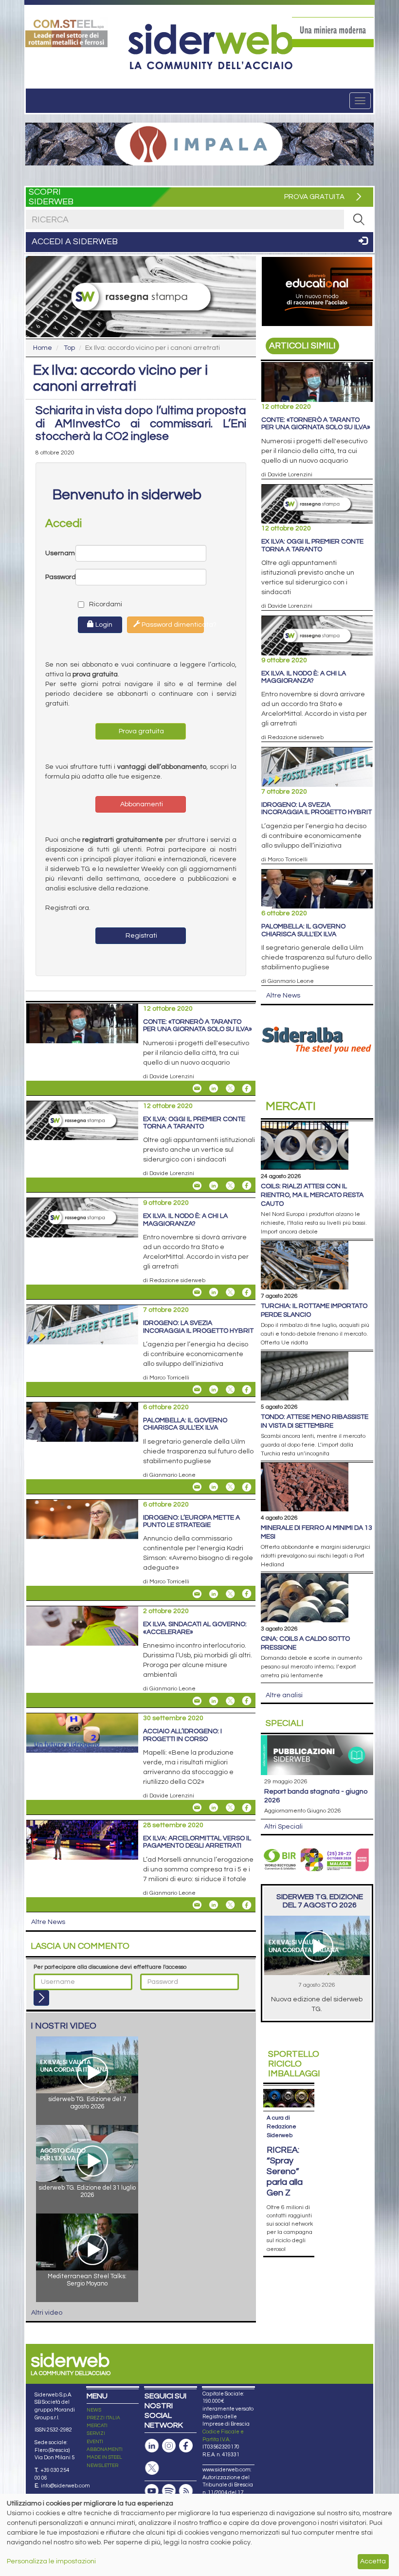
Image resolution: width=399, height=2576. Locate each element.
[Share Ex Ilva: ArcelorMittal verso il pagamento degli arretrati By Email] (197, 1905)
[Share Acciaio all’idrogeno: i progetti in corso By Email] (197, 1808)
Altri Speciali (283, 1827)
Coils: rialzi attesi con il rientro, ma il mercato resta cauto (312, 1195)
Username (60, 553)
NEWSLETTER (102, 2466)
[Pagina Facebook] (186, 2446)
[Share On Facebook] (247, 1088)
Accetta (373, 2561)
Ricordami (97, 604)
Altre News (48, 1922)
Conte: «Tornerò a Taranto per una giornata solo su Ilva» (198, 1025)
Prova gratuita (141, 731)
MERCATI (97, 2426)
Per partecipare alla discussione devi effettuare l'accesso (110, 1967)
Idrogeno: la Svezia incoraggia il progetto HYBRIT (198, 1327)
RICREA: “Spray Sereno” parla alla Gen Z (285, 2171)
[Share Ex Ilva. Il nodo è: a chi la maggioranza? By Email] (197, 1292)
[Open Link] (66, 32)
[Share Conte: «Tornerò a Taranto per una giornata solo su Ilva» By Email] (197, 1088)
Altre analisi (284, 1695)
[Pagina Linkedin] (152, 2446)
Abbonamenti (141, 804)
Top (69, 348)
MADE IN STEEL (104, 2457)
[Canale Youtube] (152, 2491)
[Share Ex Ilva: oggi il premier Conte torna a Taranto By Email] (197, 1185)
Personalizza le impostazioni (51, 2561)
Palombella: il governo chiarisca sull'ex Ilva (185, 1424)
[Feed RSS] (186, 2491)
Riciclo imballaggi (294, 2064)
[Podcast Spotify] (169, 2491)
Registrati (141, 936)
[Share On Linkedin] (214, 1088)
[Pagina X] (152, 2468)
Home (43, 348)
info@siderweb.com (65, 2486)
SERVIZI (96, 2433)
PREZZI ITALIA (103, 2418)
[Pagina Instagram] (169, 2446)
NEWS (94, 2410)
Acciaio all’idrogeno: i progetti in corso (182, 1735)
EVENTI (95, 2442)
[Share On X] (230, 1088)
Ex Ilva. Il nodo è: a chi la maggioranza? (185, 1220)
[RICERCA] (359, 219)
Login (103, 625)
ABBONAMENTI (105, 2449)
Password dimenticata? (172, 625)
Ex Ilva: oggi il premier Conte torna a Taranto (194, 1123)
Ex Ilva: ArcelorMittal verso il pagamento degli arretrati (197, 1842)
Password (60, 577)
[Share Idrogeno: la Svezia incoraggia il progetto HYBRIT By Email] (197, 1390)
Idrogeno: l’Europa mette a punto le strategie (191, 1521)
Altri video (47, 2313)
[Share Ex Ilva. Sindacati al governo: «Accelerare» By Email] (197, 1701)
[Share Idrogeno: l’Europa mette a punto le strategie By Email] (197, 1594)
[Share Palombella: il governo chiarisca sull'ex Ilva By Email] (197, 1487)
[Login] (41, 1998)
